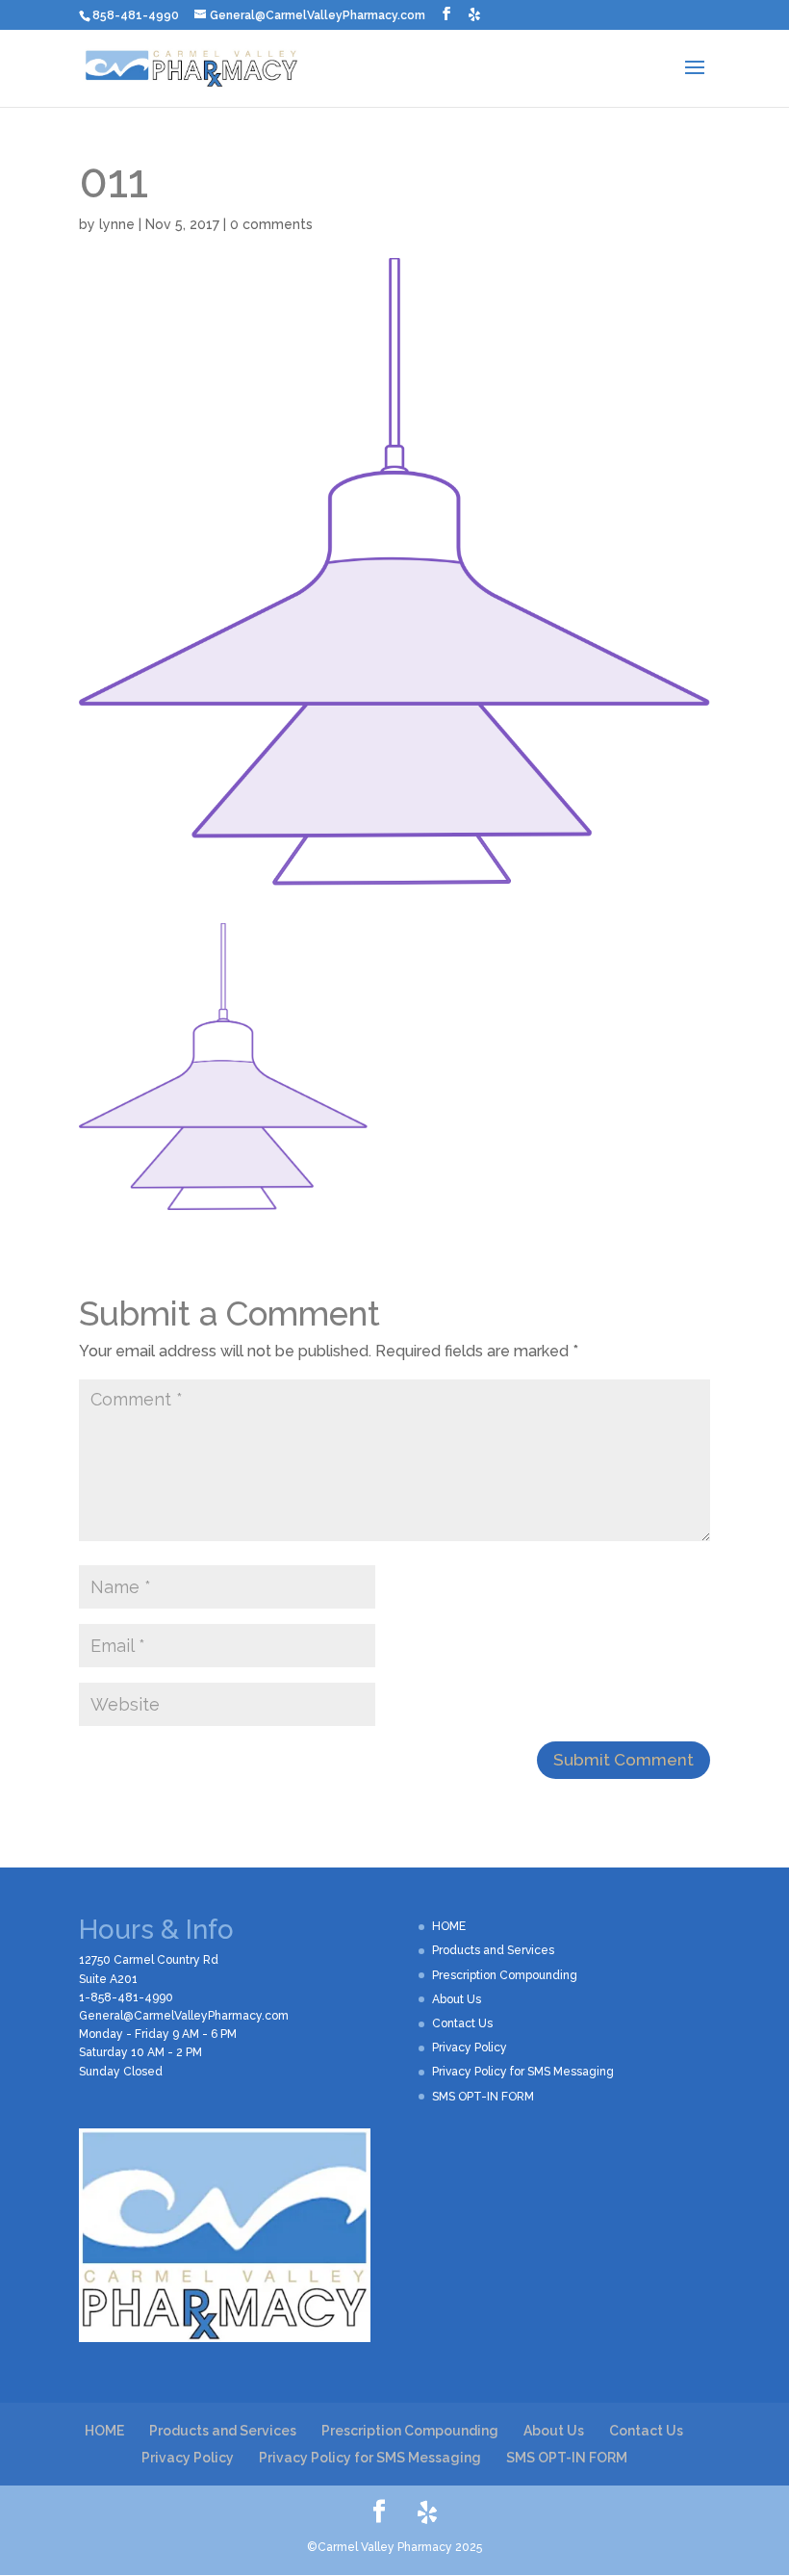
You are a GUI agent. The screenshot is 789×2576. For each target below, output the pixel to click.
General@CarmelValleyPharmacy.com (184, 2016)
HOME (449, 1926)
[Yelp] (474, 14)
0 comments (271, 224)
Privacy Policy (470, 2048)
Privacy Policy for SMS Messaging (523, 2072)
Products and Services (493, 1950)
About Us (457, 1999)
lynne (117, 224)
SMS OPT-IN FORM (483, 2097)
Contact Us (462, 2023)
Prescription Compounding (505, 1975)
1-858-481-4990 (126, 1997)
